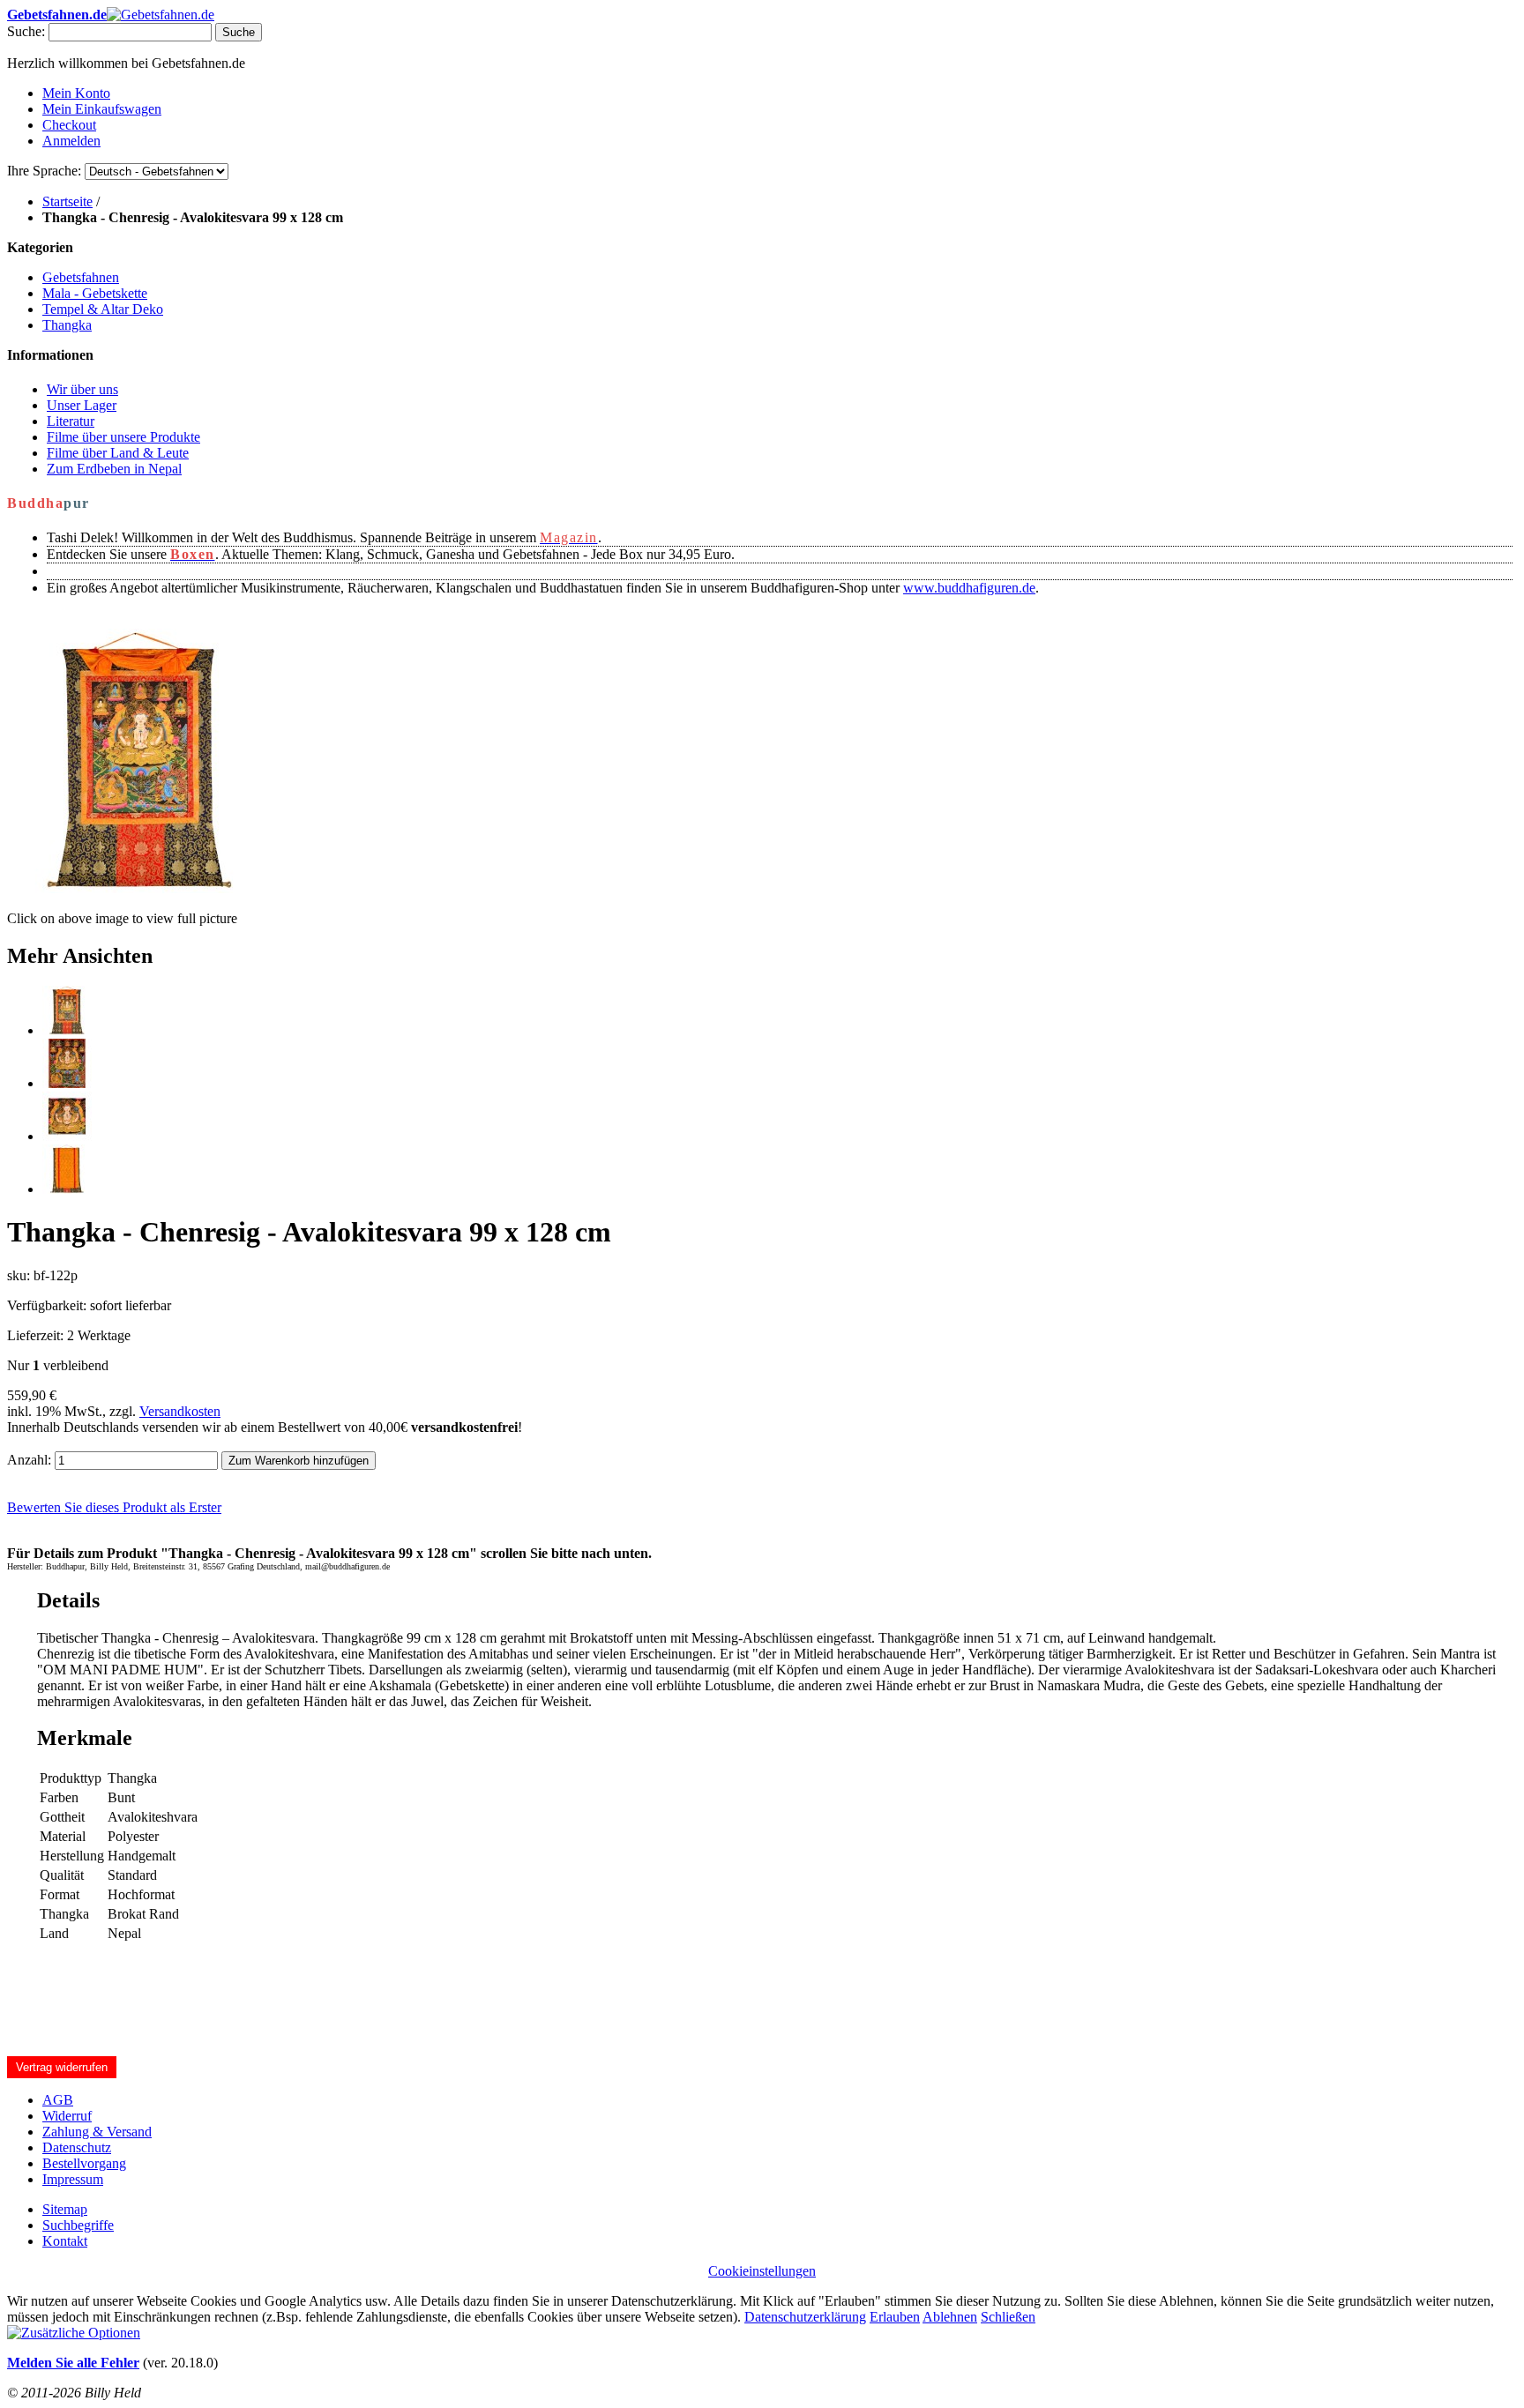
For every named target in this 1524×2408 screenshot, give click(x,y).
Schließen (1008, 2317)
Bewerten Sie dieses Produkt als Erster (114, 1507)
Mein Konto (76, 93)
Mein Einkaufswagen (102, 109)
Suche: (26, 31)
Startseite (67, 201)
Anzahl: (29, 1460)
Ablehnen (950, 2317)
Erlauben (895, 2317)
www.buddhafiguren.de (969, 588)
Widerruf (67, 2116)
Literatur (71, 421)
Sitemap (65, 2209)
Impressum (73, 2179)
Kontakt (65, 2241)
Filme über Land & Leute (118, 453)
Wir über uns (82, 389)
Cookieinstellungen (762, 2271)
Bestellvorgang (84, 2163)
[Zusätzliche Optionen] (74, 2333)
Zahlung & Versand (97, 2132)
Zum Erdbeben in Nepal (114, 469)
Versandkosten (180, 1411)
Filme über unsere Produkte (123, 437)
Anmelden (71, 141)
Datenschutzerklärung (805, 2317)
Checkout (69, 125)
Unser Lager (82, 405)
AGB (58, 2100)
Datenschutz (77, 2147)
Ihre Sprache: (44, 171)
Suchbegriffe (78, 2225)
